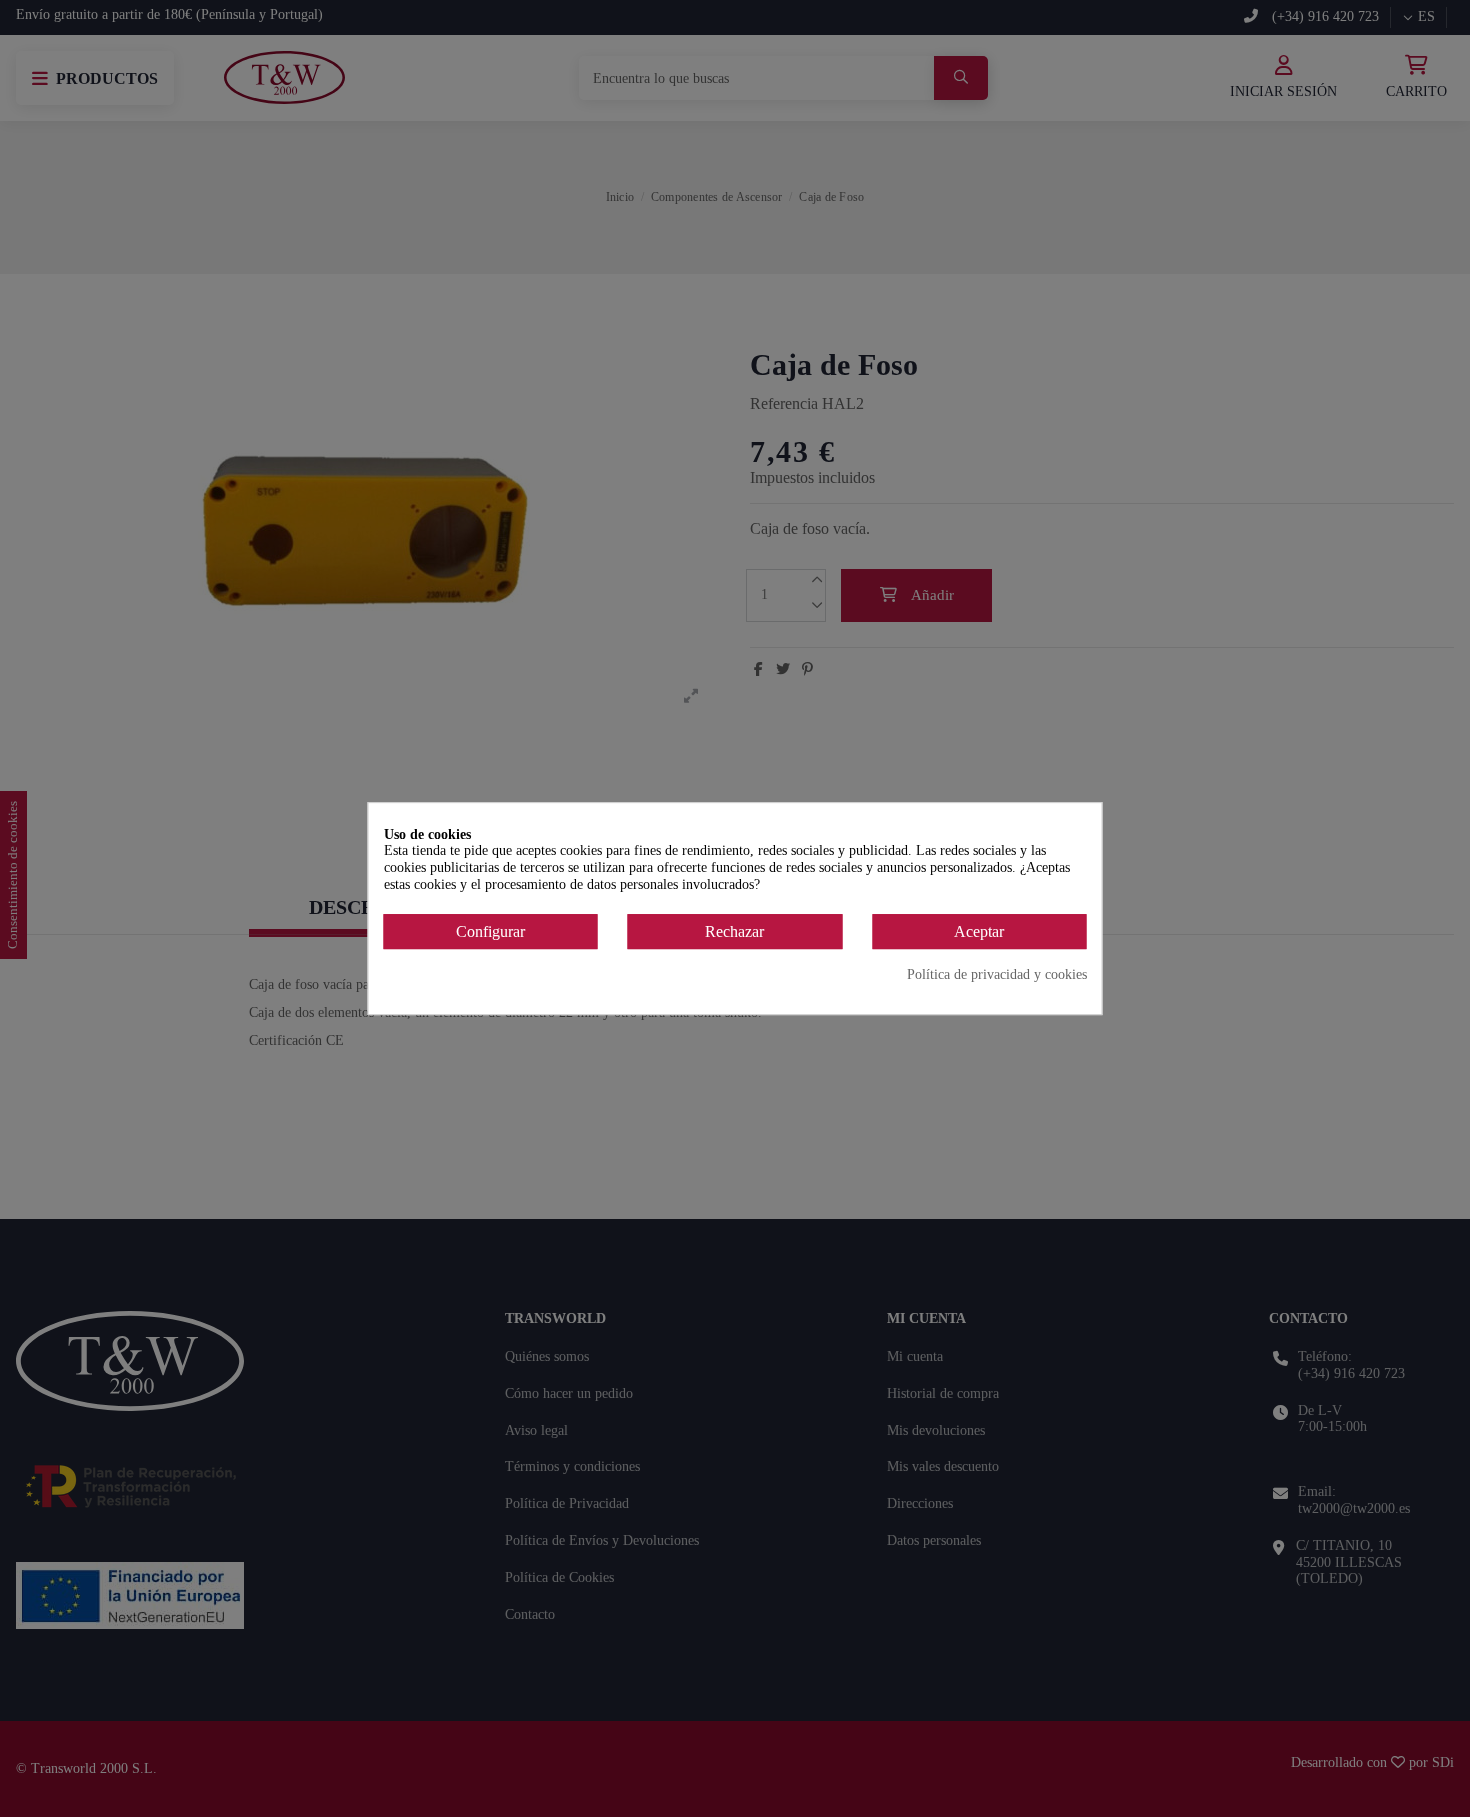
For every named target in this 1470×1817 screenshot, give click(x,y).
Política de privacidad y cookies (997, 975)
